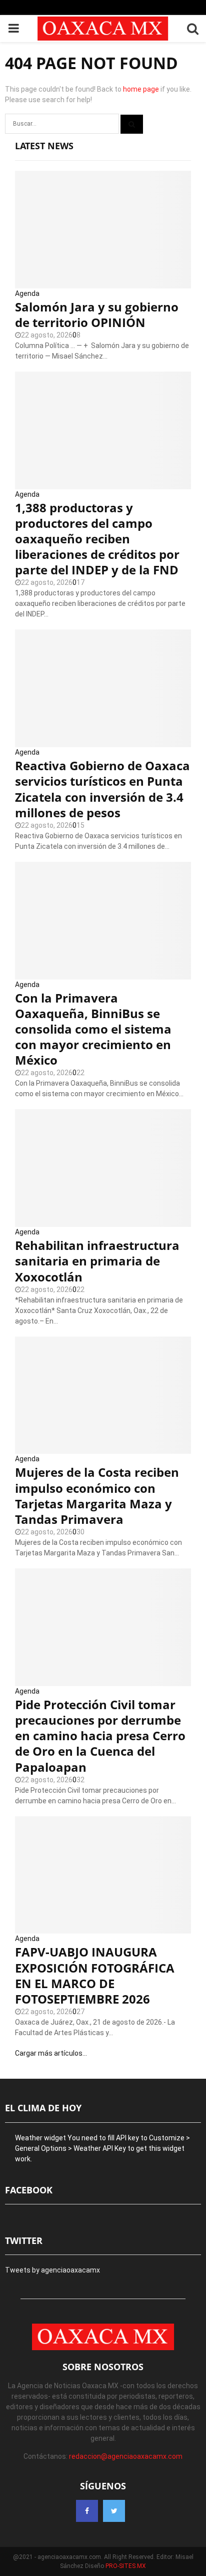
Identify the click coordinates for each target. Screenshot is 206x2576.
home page (141, 89)
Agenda (27, 293)
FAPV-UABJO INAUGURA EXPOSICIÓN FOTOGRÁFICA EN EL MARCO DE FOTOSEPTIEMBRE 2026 (95, 1975)
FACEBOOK (29, 2190)
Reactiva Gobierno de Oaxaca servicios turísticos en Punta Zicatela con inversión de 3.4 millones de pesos (102, 789)
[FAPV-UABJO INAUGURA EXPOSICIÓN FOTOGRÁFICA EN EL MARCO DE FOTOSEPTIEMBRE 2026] (103, 1875)
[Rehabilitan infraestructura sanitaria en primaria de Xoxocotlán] (103, 1168)
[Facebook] (87, 2511)
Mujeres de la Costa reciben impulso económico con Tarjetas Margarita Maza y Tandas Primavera (97, 1496)
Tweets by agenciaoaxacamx (52, 2270)
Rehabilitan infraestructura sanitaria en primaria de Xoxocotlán (97, 1261)
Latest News (44, 146)
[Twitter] (114, 2511)
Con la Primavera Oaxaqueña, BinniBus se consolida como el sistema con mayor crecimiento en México (93, 1029)
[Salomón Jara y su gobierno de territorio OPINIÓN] (103, 230)
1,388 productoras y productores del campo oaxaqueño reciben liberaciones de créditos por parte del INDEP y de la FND (97, 539)
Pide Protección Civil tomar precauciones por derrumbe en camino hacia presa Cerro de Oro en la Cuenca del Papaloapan (100, 1736)
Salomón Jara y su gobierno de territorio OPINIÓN (97, 314)
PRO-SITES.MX (126, 2566)
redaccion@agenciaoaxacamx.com (126, 2456)
